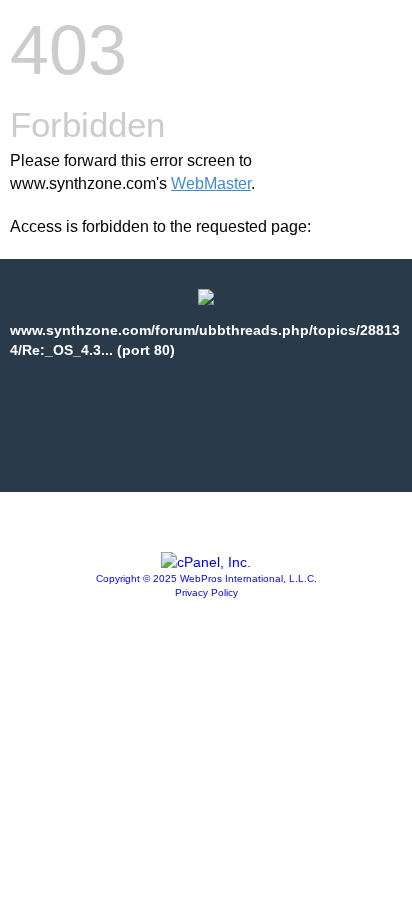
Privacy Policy (206, 592)
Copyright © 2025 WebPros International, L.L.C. (206, 578)
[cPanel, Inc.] (206, 562)
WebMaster (211, 183)
